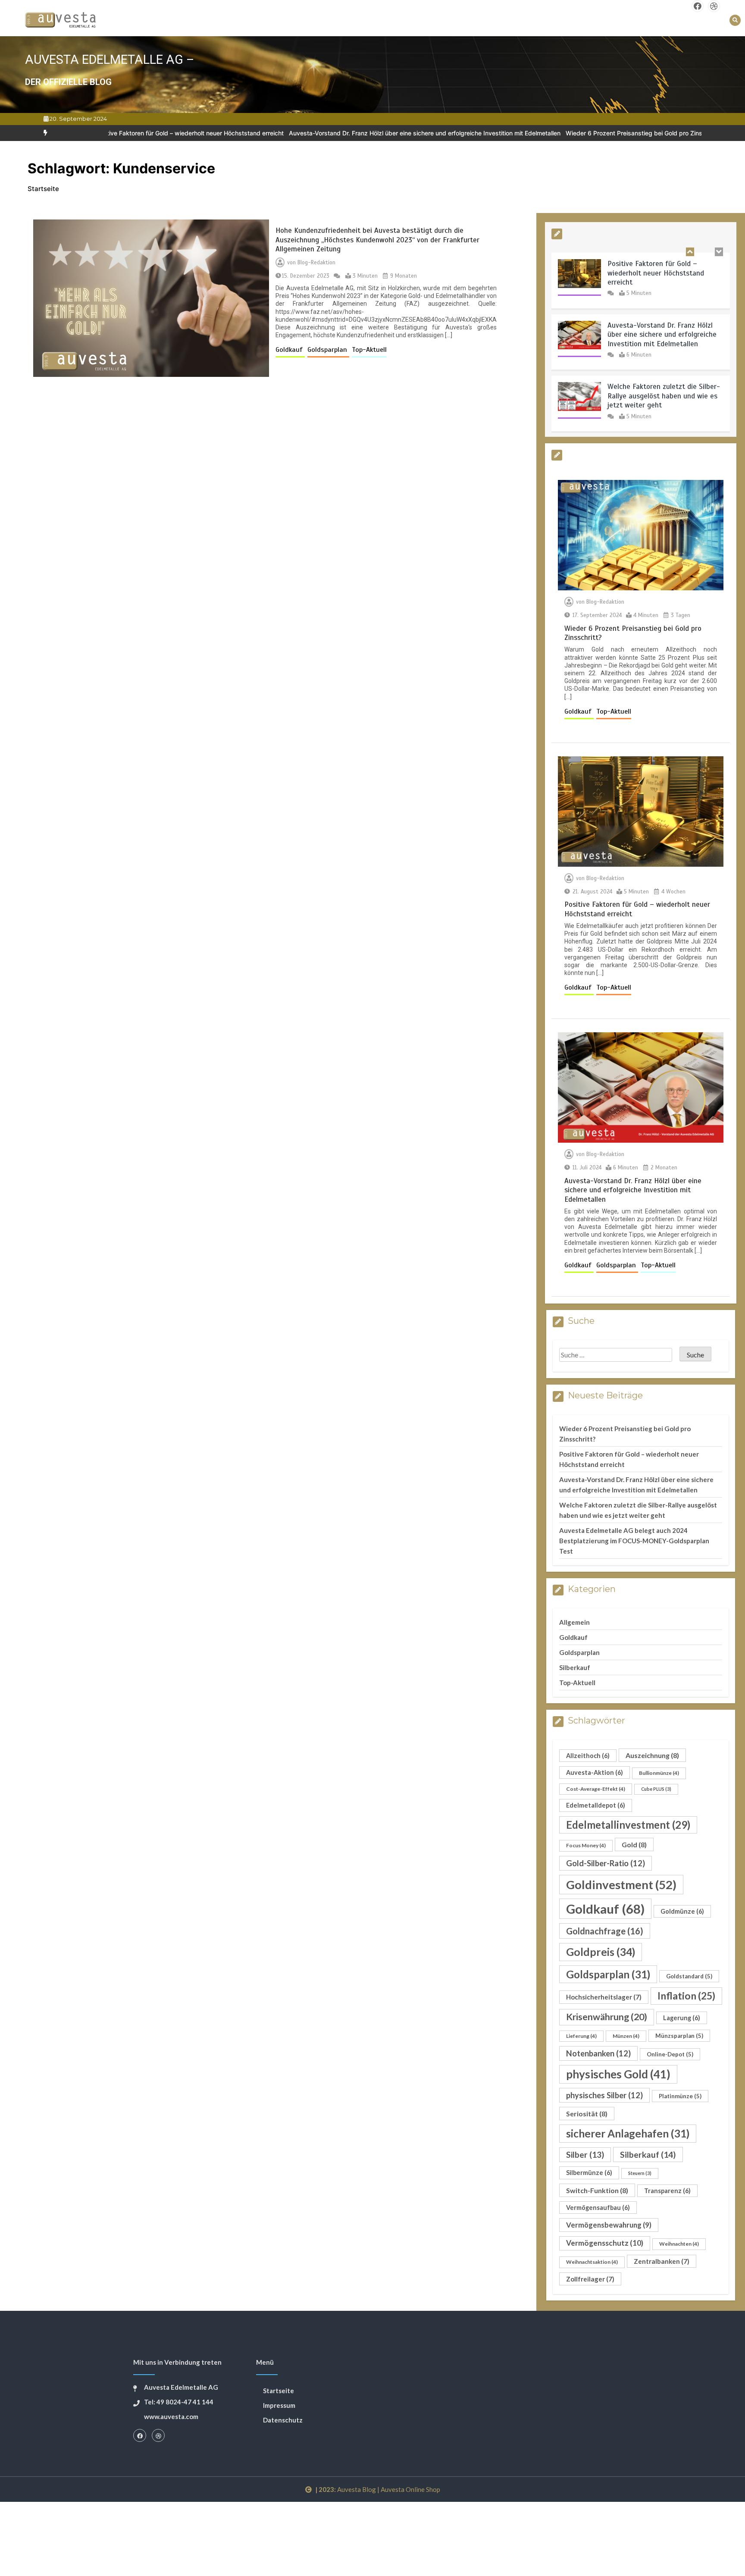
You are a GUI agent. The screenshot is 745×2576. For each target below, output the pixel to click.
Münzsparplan (679, 2036)
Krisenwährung (607, 2017)
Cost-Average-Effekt (596, 1789)
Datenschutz (283, 2420)
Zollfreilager (590, 2279)
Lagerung (682, 2018)
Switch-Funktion (597, 2190)
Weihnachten (679, 2244)
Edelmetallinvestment (628, 1825)
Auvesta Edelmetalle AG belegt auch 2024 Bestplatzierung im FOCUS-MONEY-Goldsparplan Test (634, 1541)
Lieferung (581, 2036)
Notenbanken (598, 2053)
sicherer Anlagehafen (628, 2133)
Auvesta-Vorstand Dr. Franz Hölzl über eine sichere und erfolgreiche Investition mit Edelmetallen (341, 133)
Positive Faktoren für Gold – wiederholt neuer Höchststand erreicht (656, 273)
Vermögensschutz (605, 2243)
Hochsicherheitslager (604, 1997)
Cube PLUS (656, 1789)
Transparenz (667, 2191)
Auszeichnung (652, 1755)
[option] (341, 133)
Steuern (640, 2173)
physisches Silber (604, 2095)
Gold (634, 1844)
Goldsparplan (328, 350)
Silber (585, 2155)
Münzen (626, 2036)
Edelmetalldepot (596, 1805)
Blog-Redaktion (316, 263)
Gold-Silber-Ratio (606, 1863)
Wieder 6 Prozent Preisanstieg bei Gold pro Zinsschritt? (560, 133)
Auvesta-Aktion (595, 1772)
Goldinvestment (621, 1885)
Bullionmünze (659, 1773)
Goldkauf (290, 350)
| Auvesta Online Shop (409, 2489)
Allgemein (574, 1622)
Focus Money (586, 1845)
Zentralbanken (662, 2261)
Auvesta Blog (357, 2489)
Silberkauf (575, 1667)
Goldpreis (601, 1952)
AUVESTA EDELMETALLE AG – (110, 60)
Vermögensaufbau (598, 2208)
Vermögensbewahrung (609, 2225)
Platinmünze (680, 2096)
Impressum (279, 2405)
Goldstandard (689, 1976)
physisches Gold (618, 2074)
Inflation (686, 1996)
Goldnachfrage (605, 1931)
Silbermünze (589, 2173)
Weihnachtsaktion (592, 2262)
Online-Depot (670, 2054)
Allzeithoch (588, 1756)
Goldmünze (682, 1911)
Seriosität (587, 2114)
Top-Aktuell (369, 350)
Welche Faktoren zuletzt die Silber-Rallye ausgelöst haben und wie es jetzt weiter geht (664, 396)
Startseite (279, 2391)
